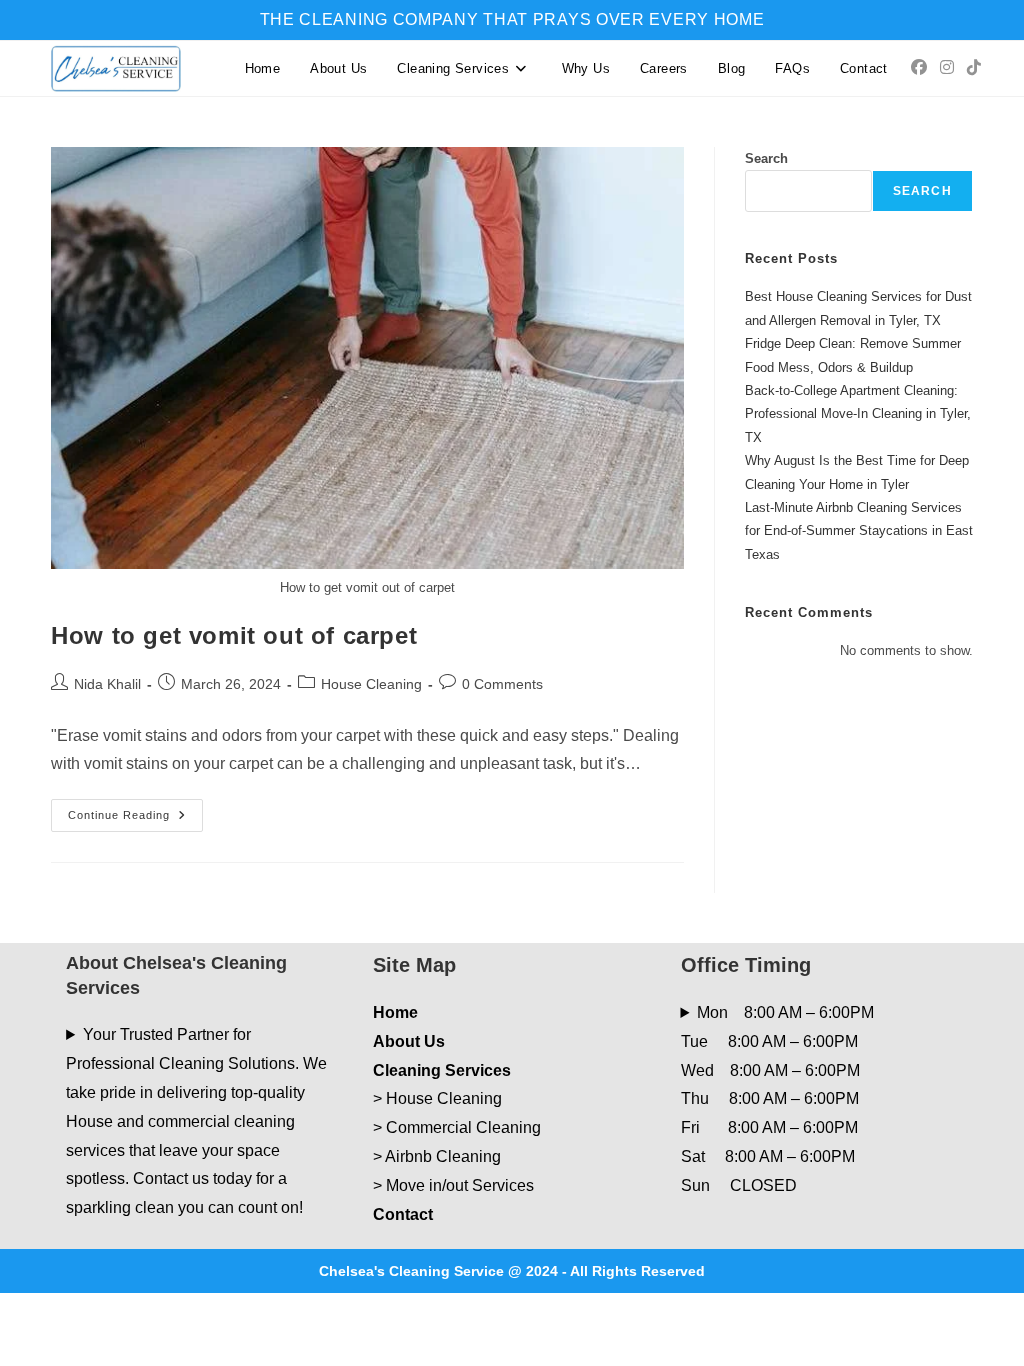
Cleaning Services (442, 1070)
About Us (409, 1041)
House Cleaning (371, 684)
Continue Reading (135, 820)
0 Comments (502, 684)
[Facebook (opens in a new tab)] (919, 67)
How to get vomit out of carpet (234, 635)
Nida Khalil (107, 684)
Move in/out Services (460, 1185)
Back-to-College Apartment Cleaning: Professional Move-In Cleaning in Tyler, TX (858, 414)
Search (766, 158)
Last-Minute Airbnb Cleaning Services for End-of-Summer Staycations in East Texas (859, 531)
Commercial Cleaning (463, 1127)
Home (395, 1012)
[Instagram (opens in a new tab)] (947, 67)
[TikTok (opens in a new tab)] (974, 67)
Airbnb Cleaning (443, 1156)
